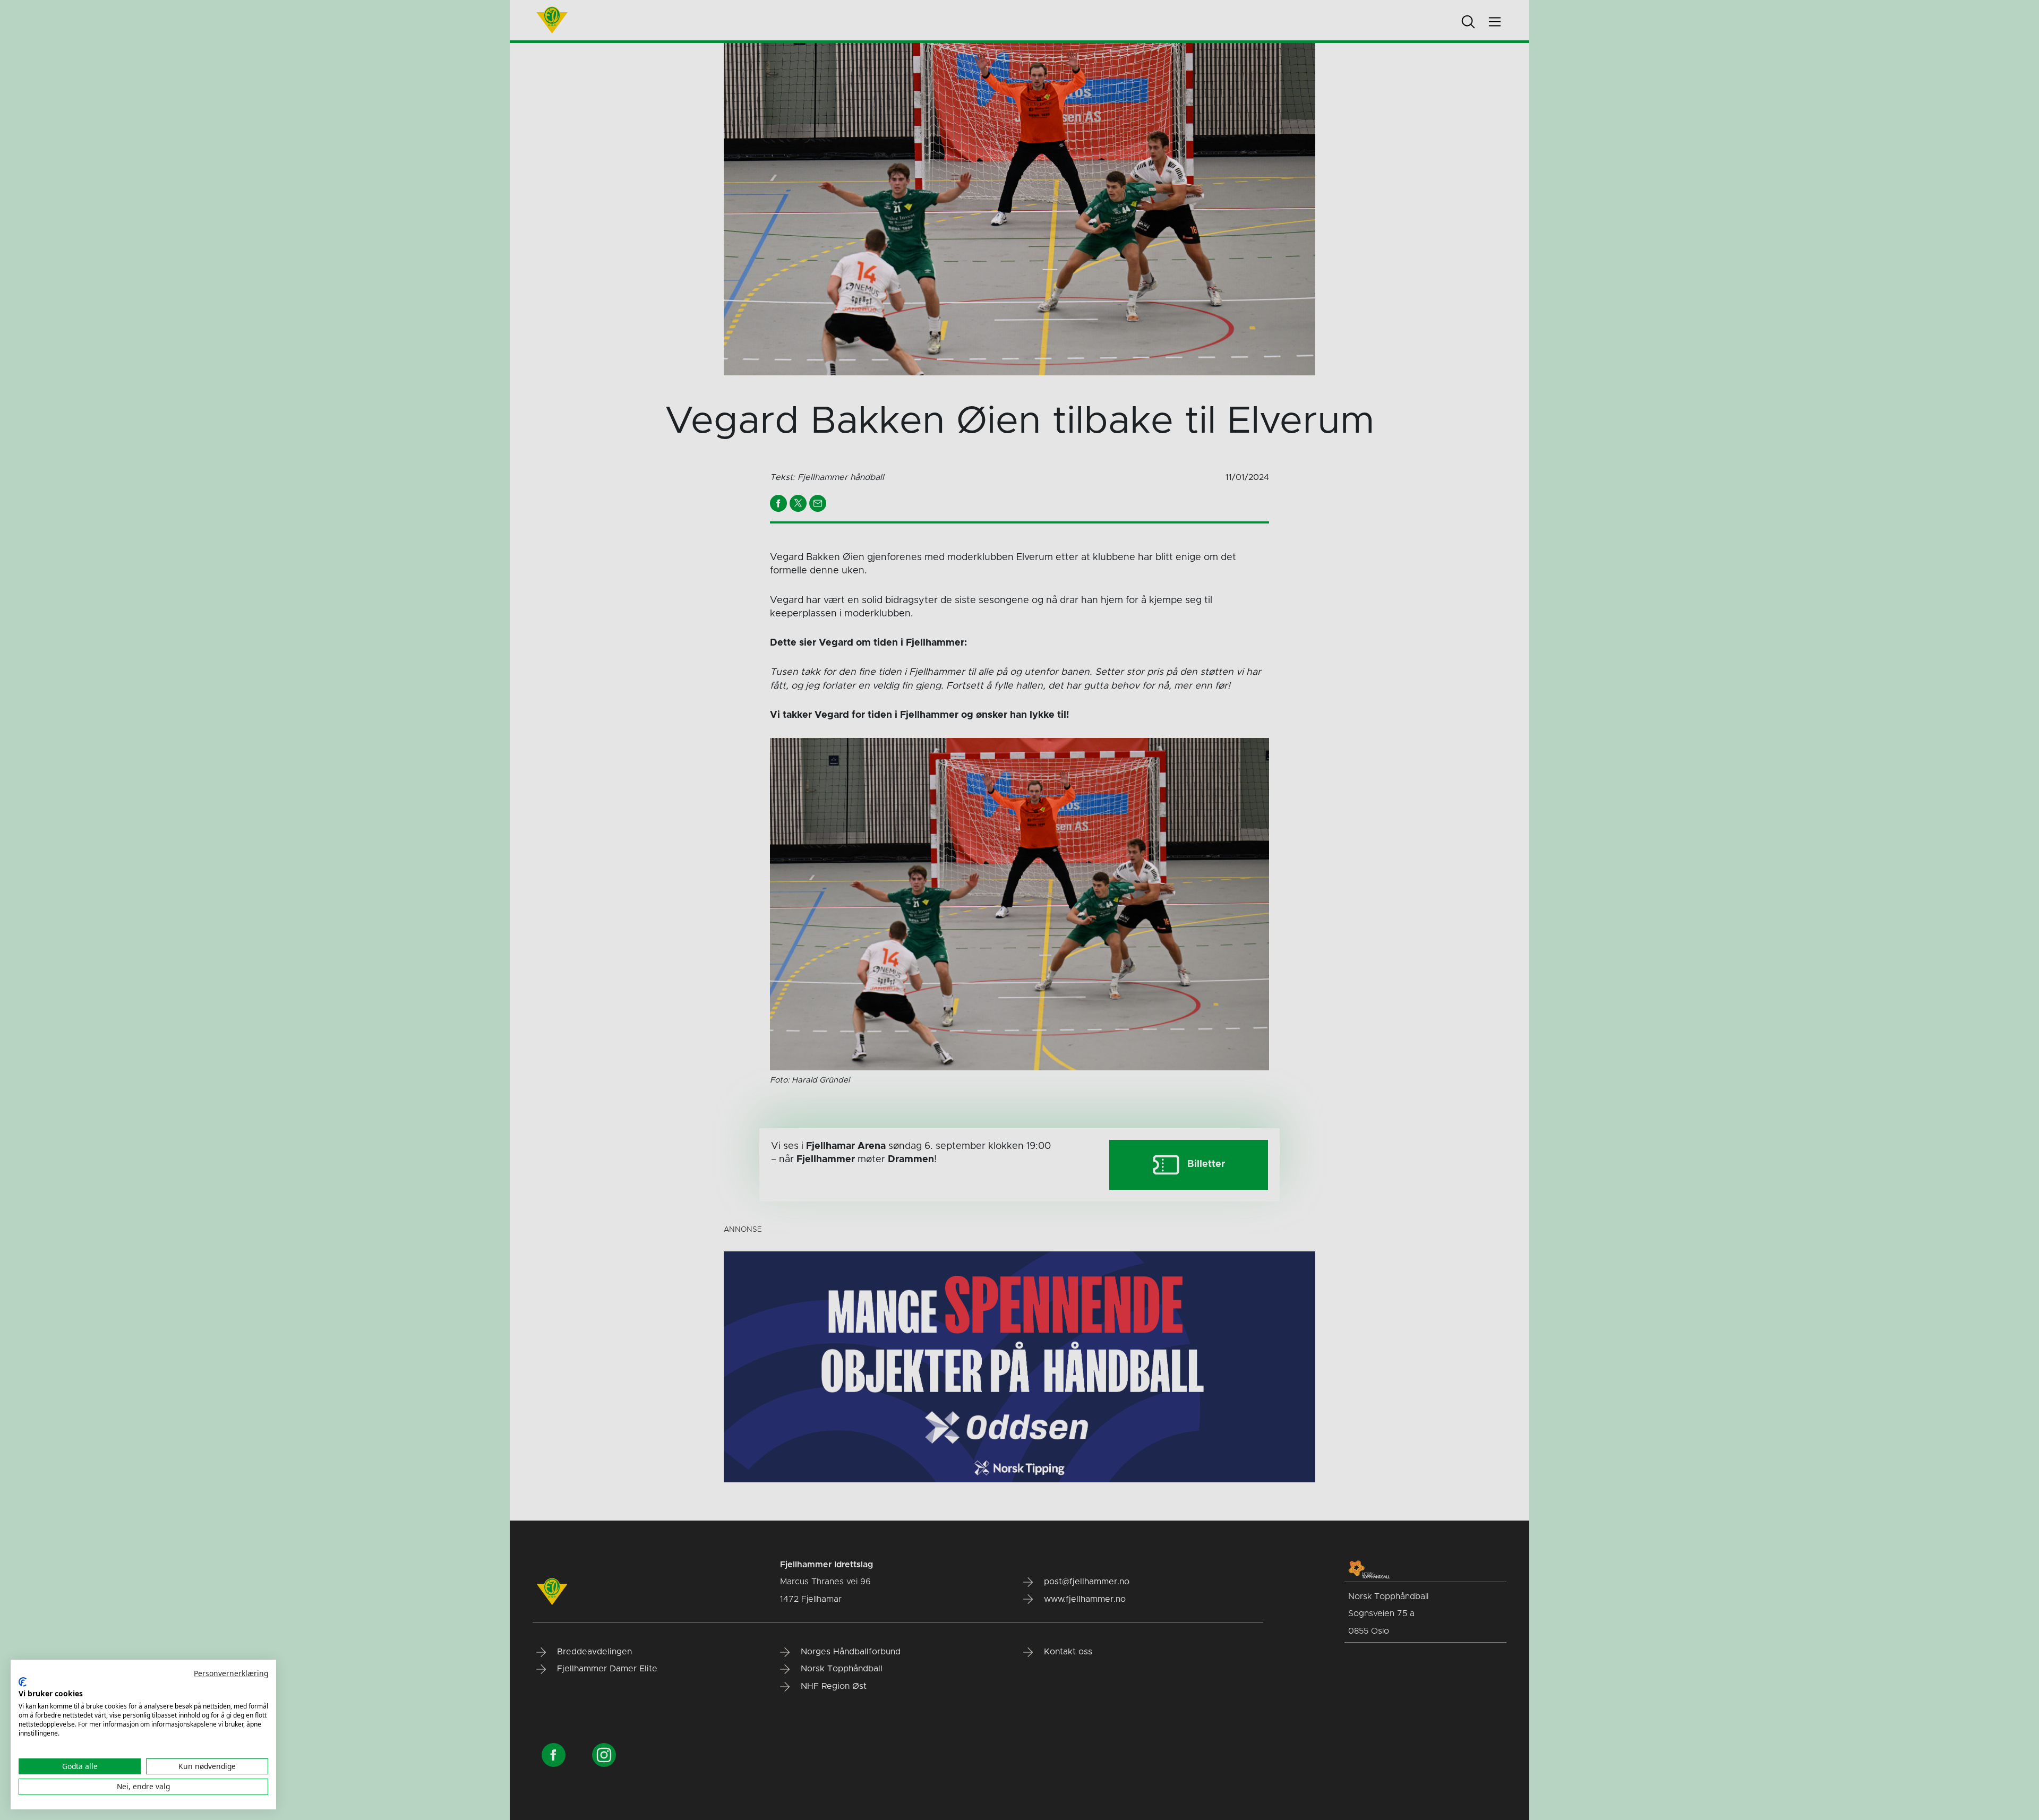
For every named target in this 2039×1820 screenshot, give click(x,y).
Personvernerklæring (231, 1673)
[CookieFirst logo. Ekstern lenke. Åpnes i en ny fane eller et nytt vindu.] (23, 1682)
